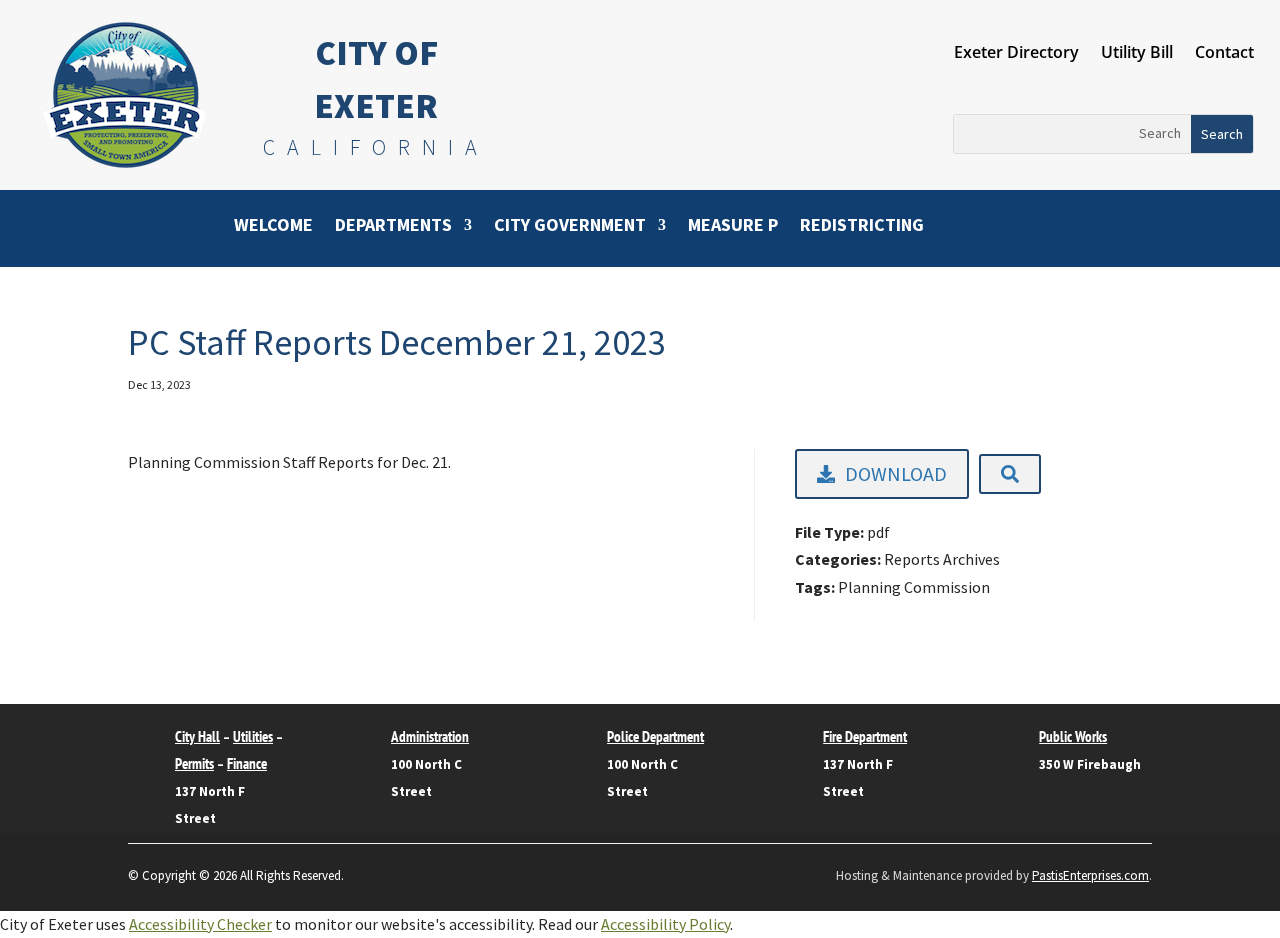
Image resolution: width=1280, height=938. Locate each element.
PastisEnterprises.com (1090, 875)
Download (896, 473)
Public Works (1073, 736)
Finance (247, 763)
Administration (430, 736)
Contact (1224, 54)
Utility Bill (1137, 54)
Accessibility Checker (200, 924)
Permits (194, 763)
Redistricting (862, 227)
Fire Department (865, 736)
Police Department (655, 736)
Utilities (253, 736)
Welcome (273, 227)
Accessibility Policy (665, 924)
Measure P (733, 227)
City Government (570, 227)
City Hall (197, 736)
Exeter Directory (1016, 54)
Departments (393, 227)
